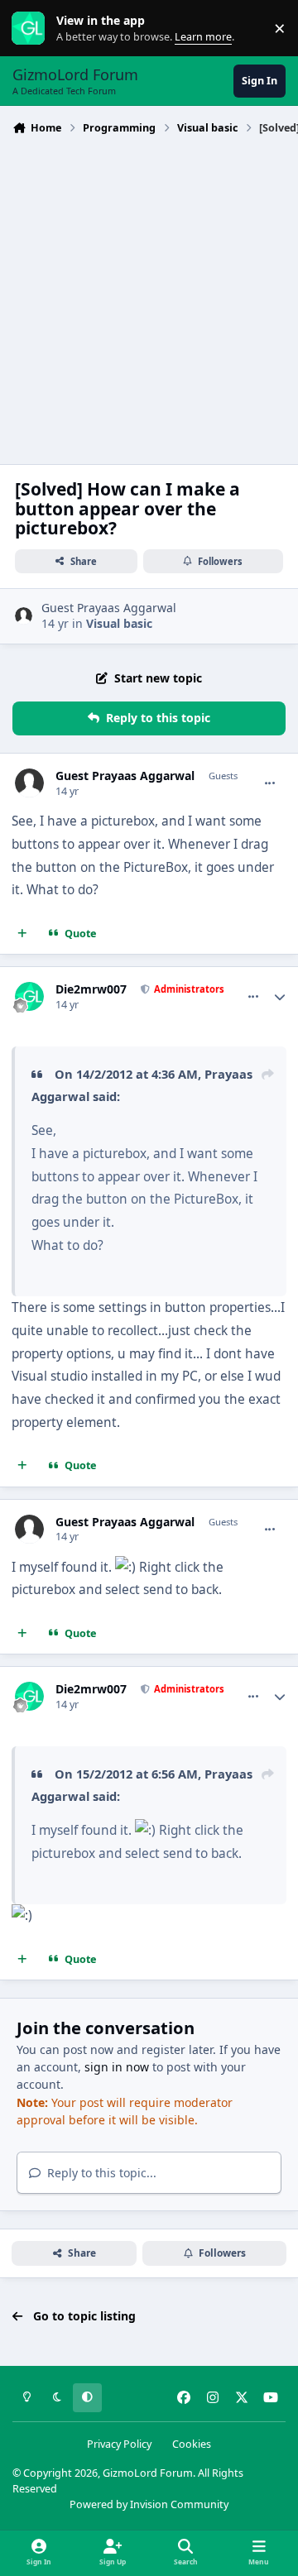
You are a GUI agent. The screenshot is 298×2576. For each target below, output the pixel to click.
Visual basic (119, 623)
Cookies (192, 2444)
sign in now (117, 2067)
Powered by (149, 2504)
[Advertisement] (149, 298)
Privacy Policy (119, 2444)
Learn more (32, 29)
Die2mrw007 (91, 989)
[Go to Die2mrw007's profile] (29, 996)
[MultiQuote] (22, 934)
